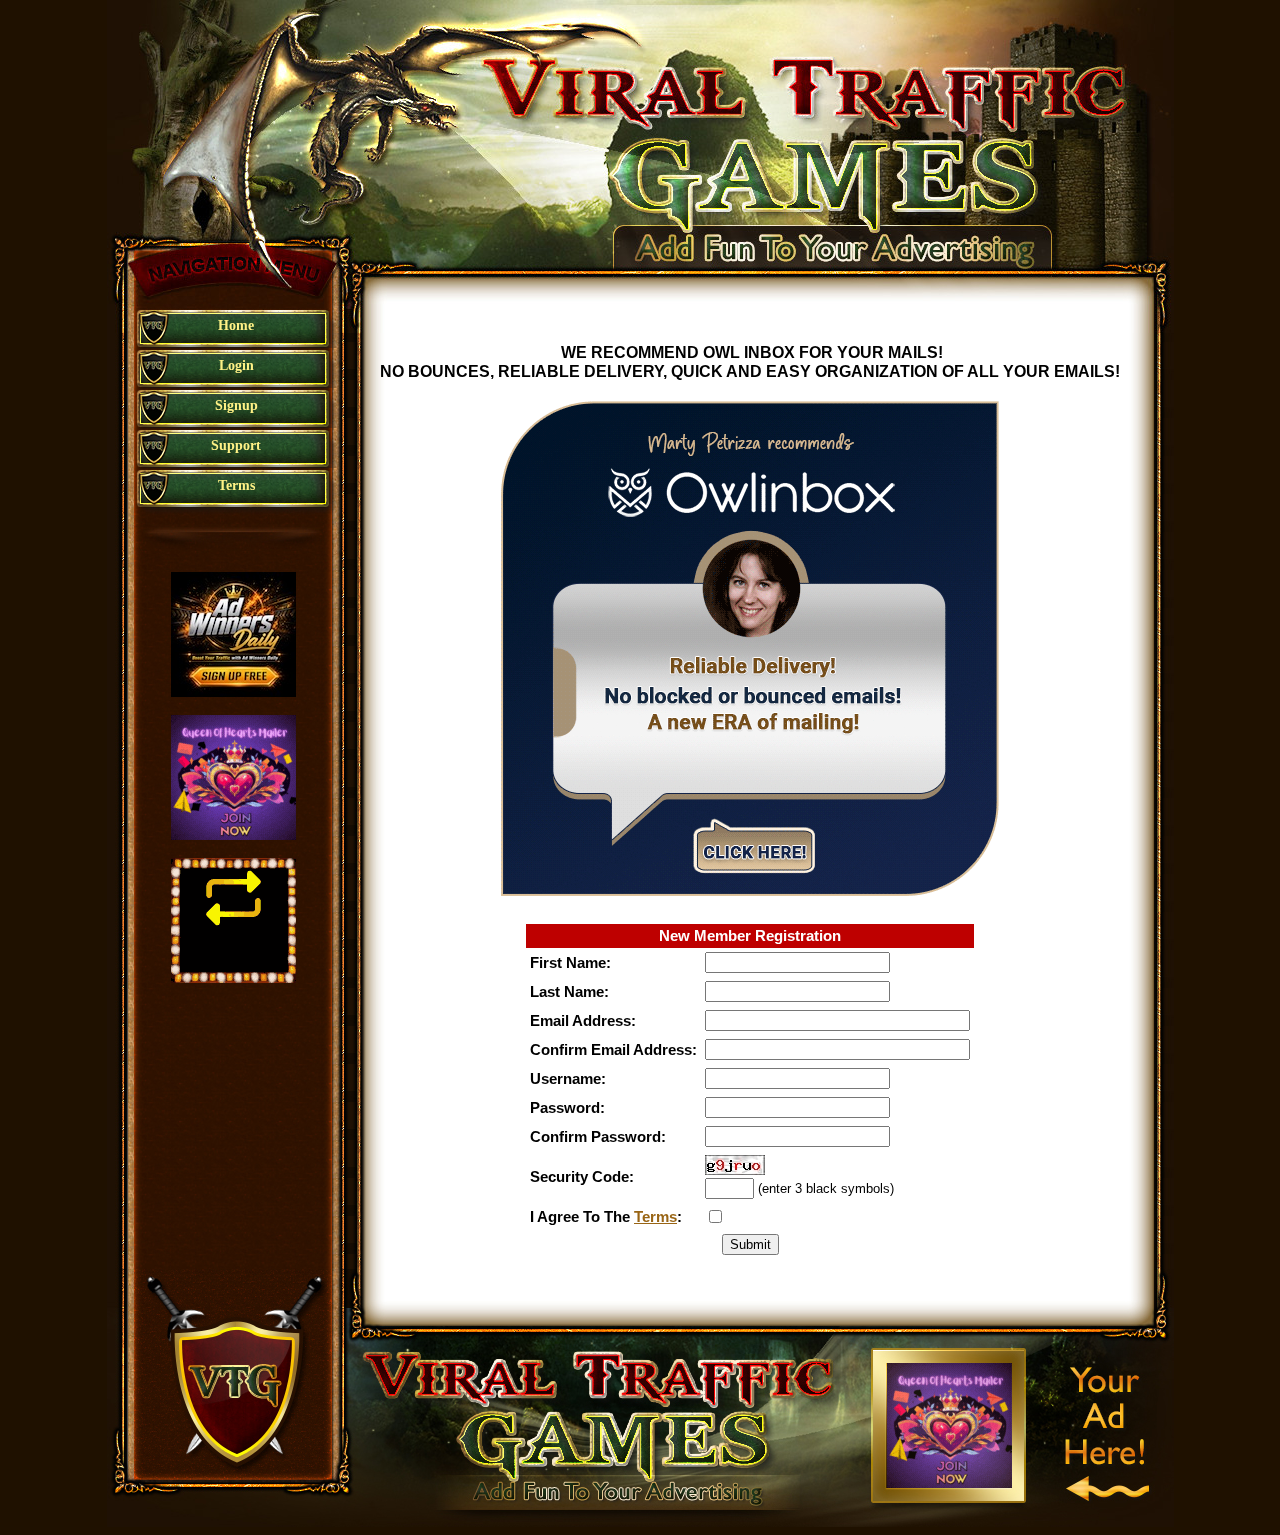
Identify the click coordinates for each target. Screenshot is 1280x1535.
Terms (655, 1217)
